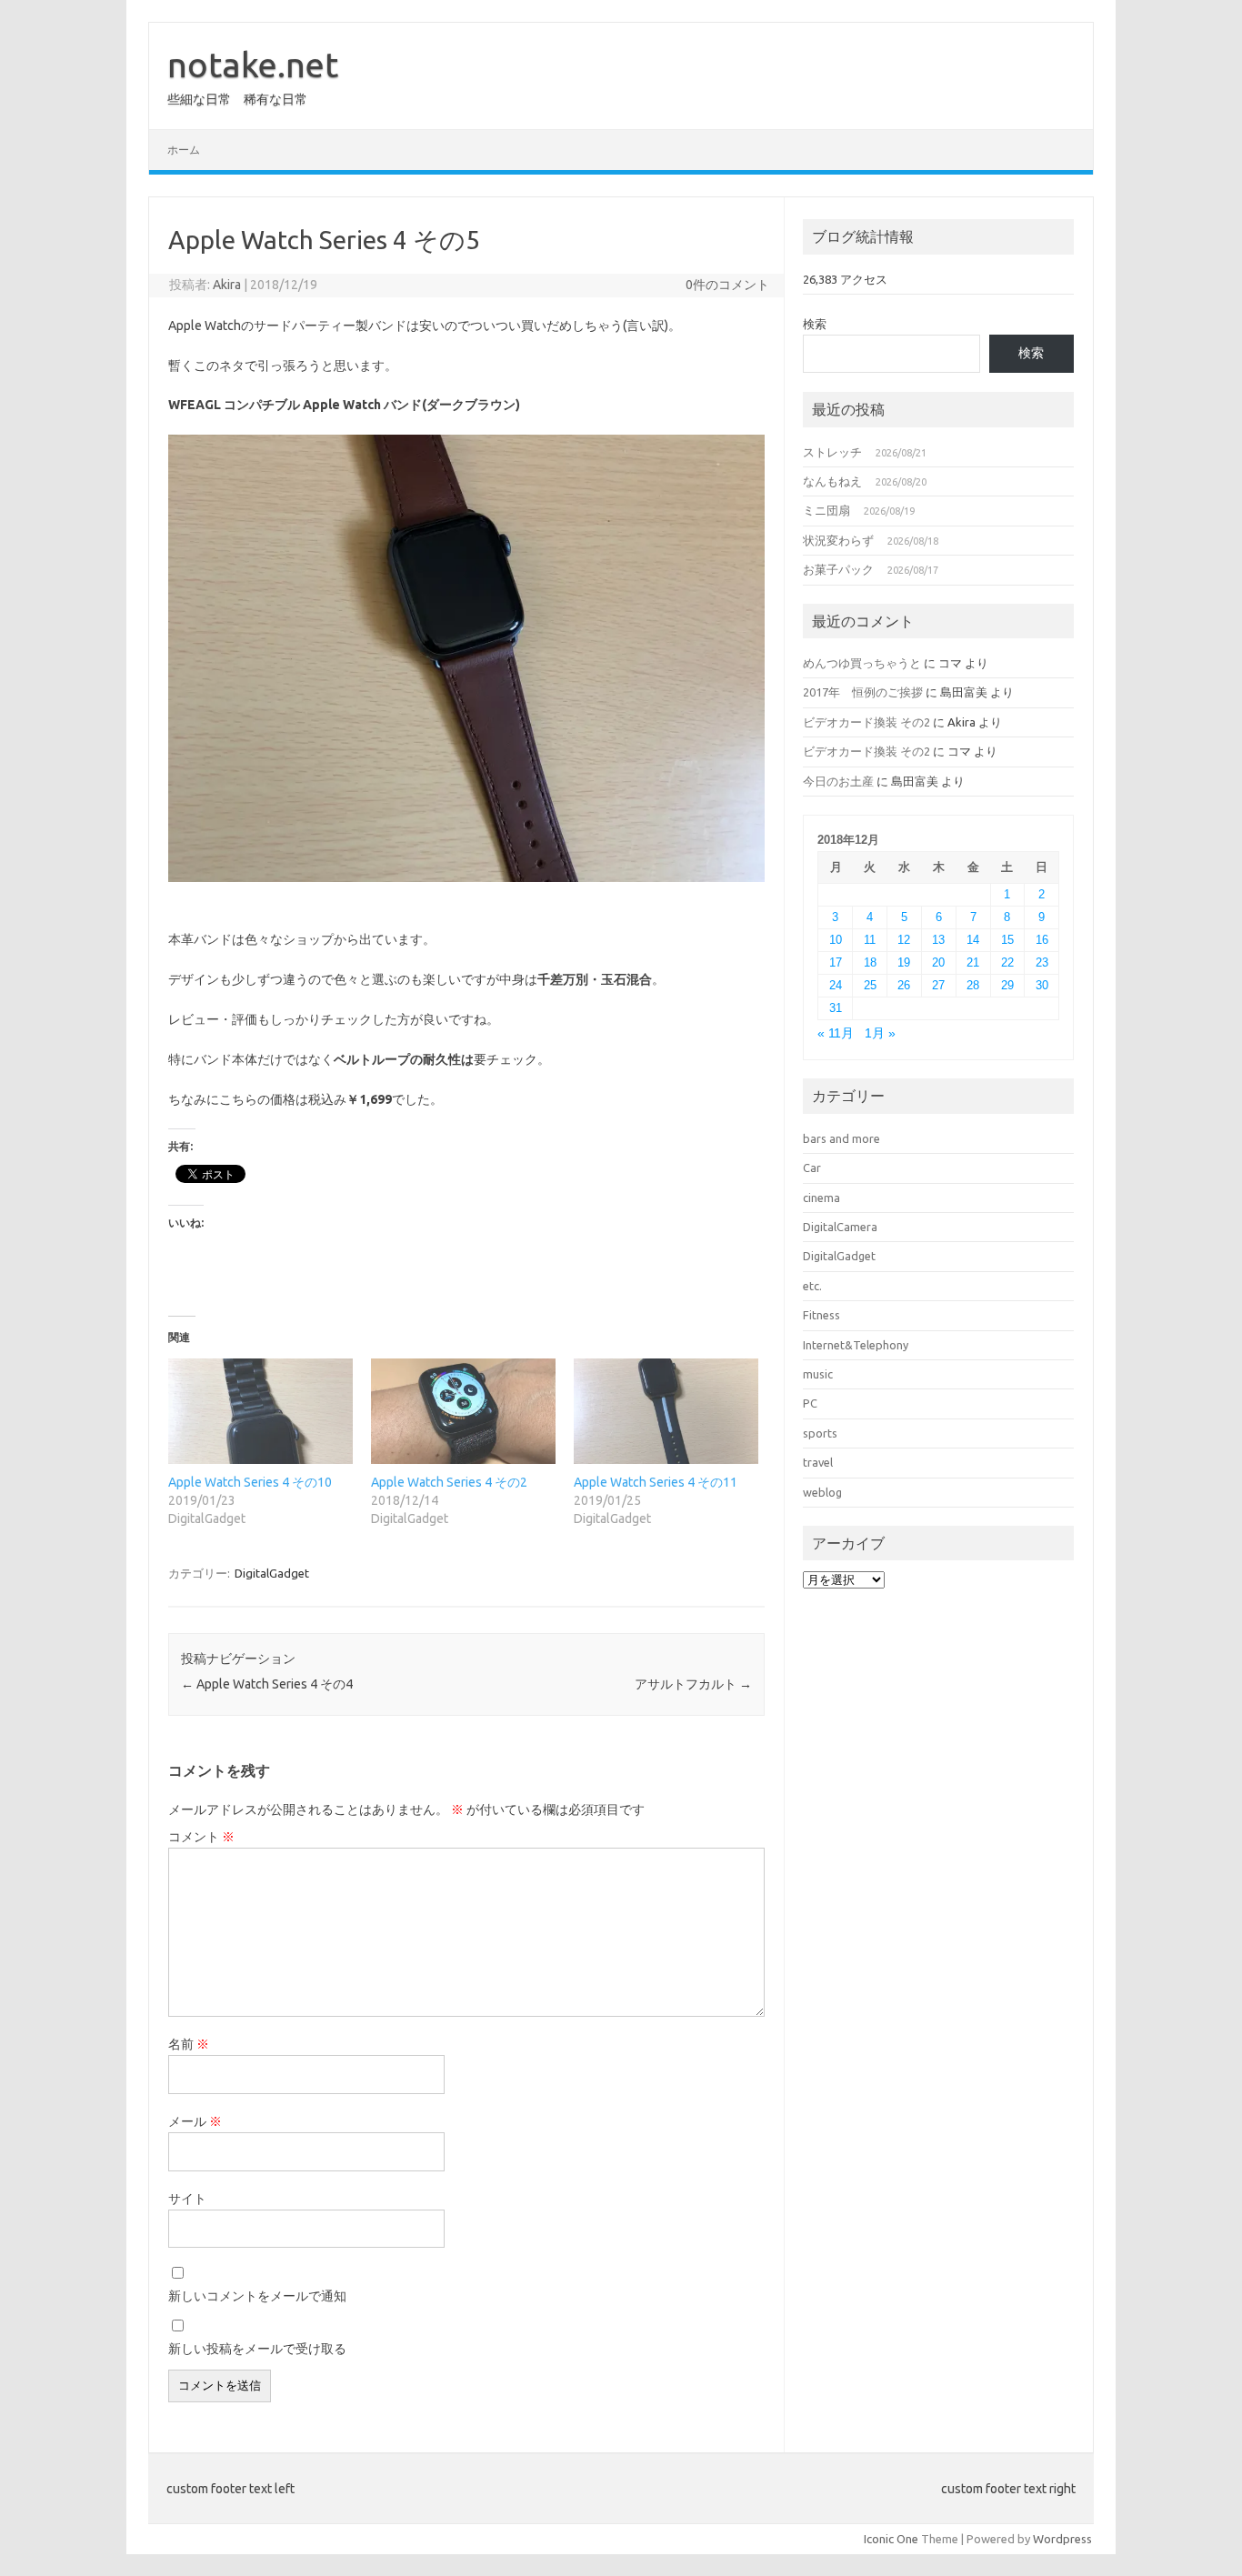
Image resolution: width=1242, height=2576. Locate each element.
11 (870, 940)
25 (870, 985)
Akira (227, 285)
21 (973, 962)
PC (810, 1403)
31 (836, 1008)
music (818, 1374)
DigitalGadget (272, 1573)
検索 (815, 324)
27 (938, 985)
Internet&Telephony (856, 1345)
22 (1007, 962)
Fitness (821, 1315)
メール (195, 2121)
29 (1007, 985)
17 (836, 962)
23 (1042, 962)
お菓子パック (838, 569)
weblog (822, 1492)
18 (870, 962)
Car (812, 1168)
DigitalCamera (840, 1227)
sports (820, 1433)
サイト (187, 2199)
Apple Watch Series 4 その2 (449, 1482)
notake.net (253, 65)
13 (938, 940)
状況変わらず (838, 540)
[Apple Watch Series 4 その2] (463, 1411)
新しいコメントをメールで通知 (257, 2296)
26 (904, 985)
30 (1042, 985)
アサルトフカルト (693, 1684)
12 (904, 940)
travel (818, 1462)
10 (836, 940)
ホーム (184, 150)
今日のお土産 (838, 781)
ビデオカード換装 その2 (866, 722)
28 (973, 985)
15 (1007, 940)
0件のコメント (727, 285)
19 (904, 962)
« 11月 (836, 1033)
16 (1042, 940)
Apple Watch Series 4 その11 (656, 1482)
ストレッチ (832, 452)
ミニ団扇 (826, 510)
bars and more (841, 1138)
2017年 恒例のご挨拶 (863, 692)
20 (938, 962)
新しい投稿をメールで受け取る (257, 2349)
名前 (189, 2044)
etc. (812, 1286)
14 (973, 940)
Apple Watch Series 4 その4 (267, 1684)
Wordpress (1062, 2539)
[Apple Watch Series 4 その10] (260, 1411)
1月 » (880, 1033)
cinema (821, 1198)
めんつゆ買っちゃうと (862, 663)
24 (836, 985)
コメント (201, 1837)
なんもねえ (832, 481)
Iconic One (891, 2539)
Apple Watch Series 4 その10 (250, 1482)
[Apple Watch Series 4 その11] (666, 1411)
